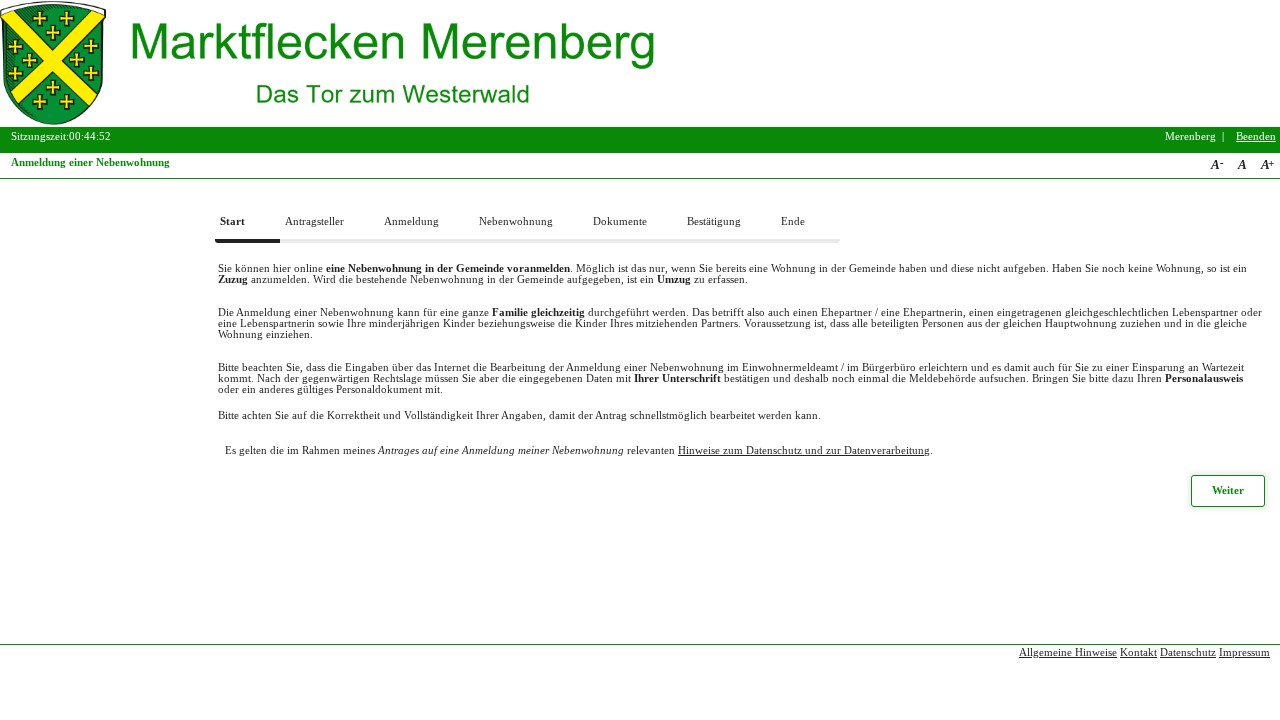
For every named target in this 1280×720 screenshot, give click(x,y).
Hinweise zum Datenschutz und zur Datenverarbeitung (804, 450)
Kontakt (1138, 652)
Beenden (1256, 136)
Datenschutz (1188, 652)
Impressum (1244, 652)
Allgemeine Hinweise (1068, 652)
